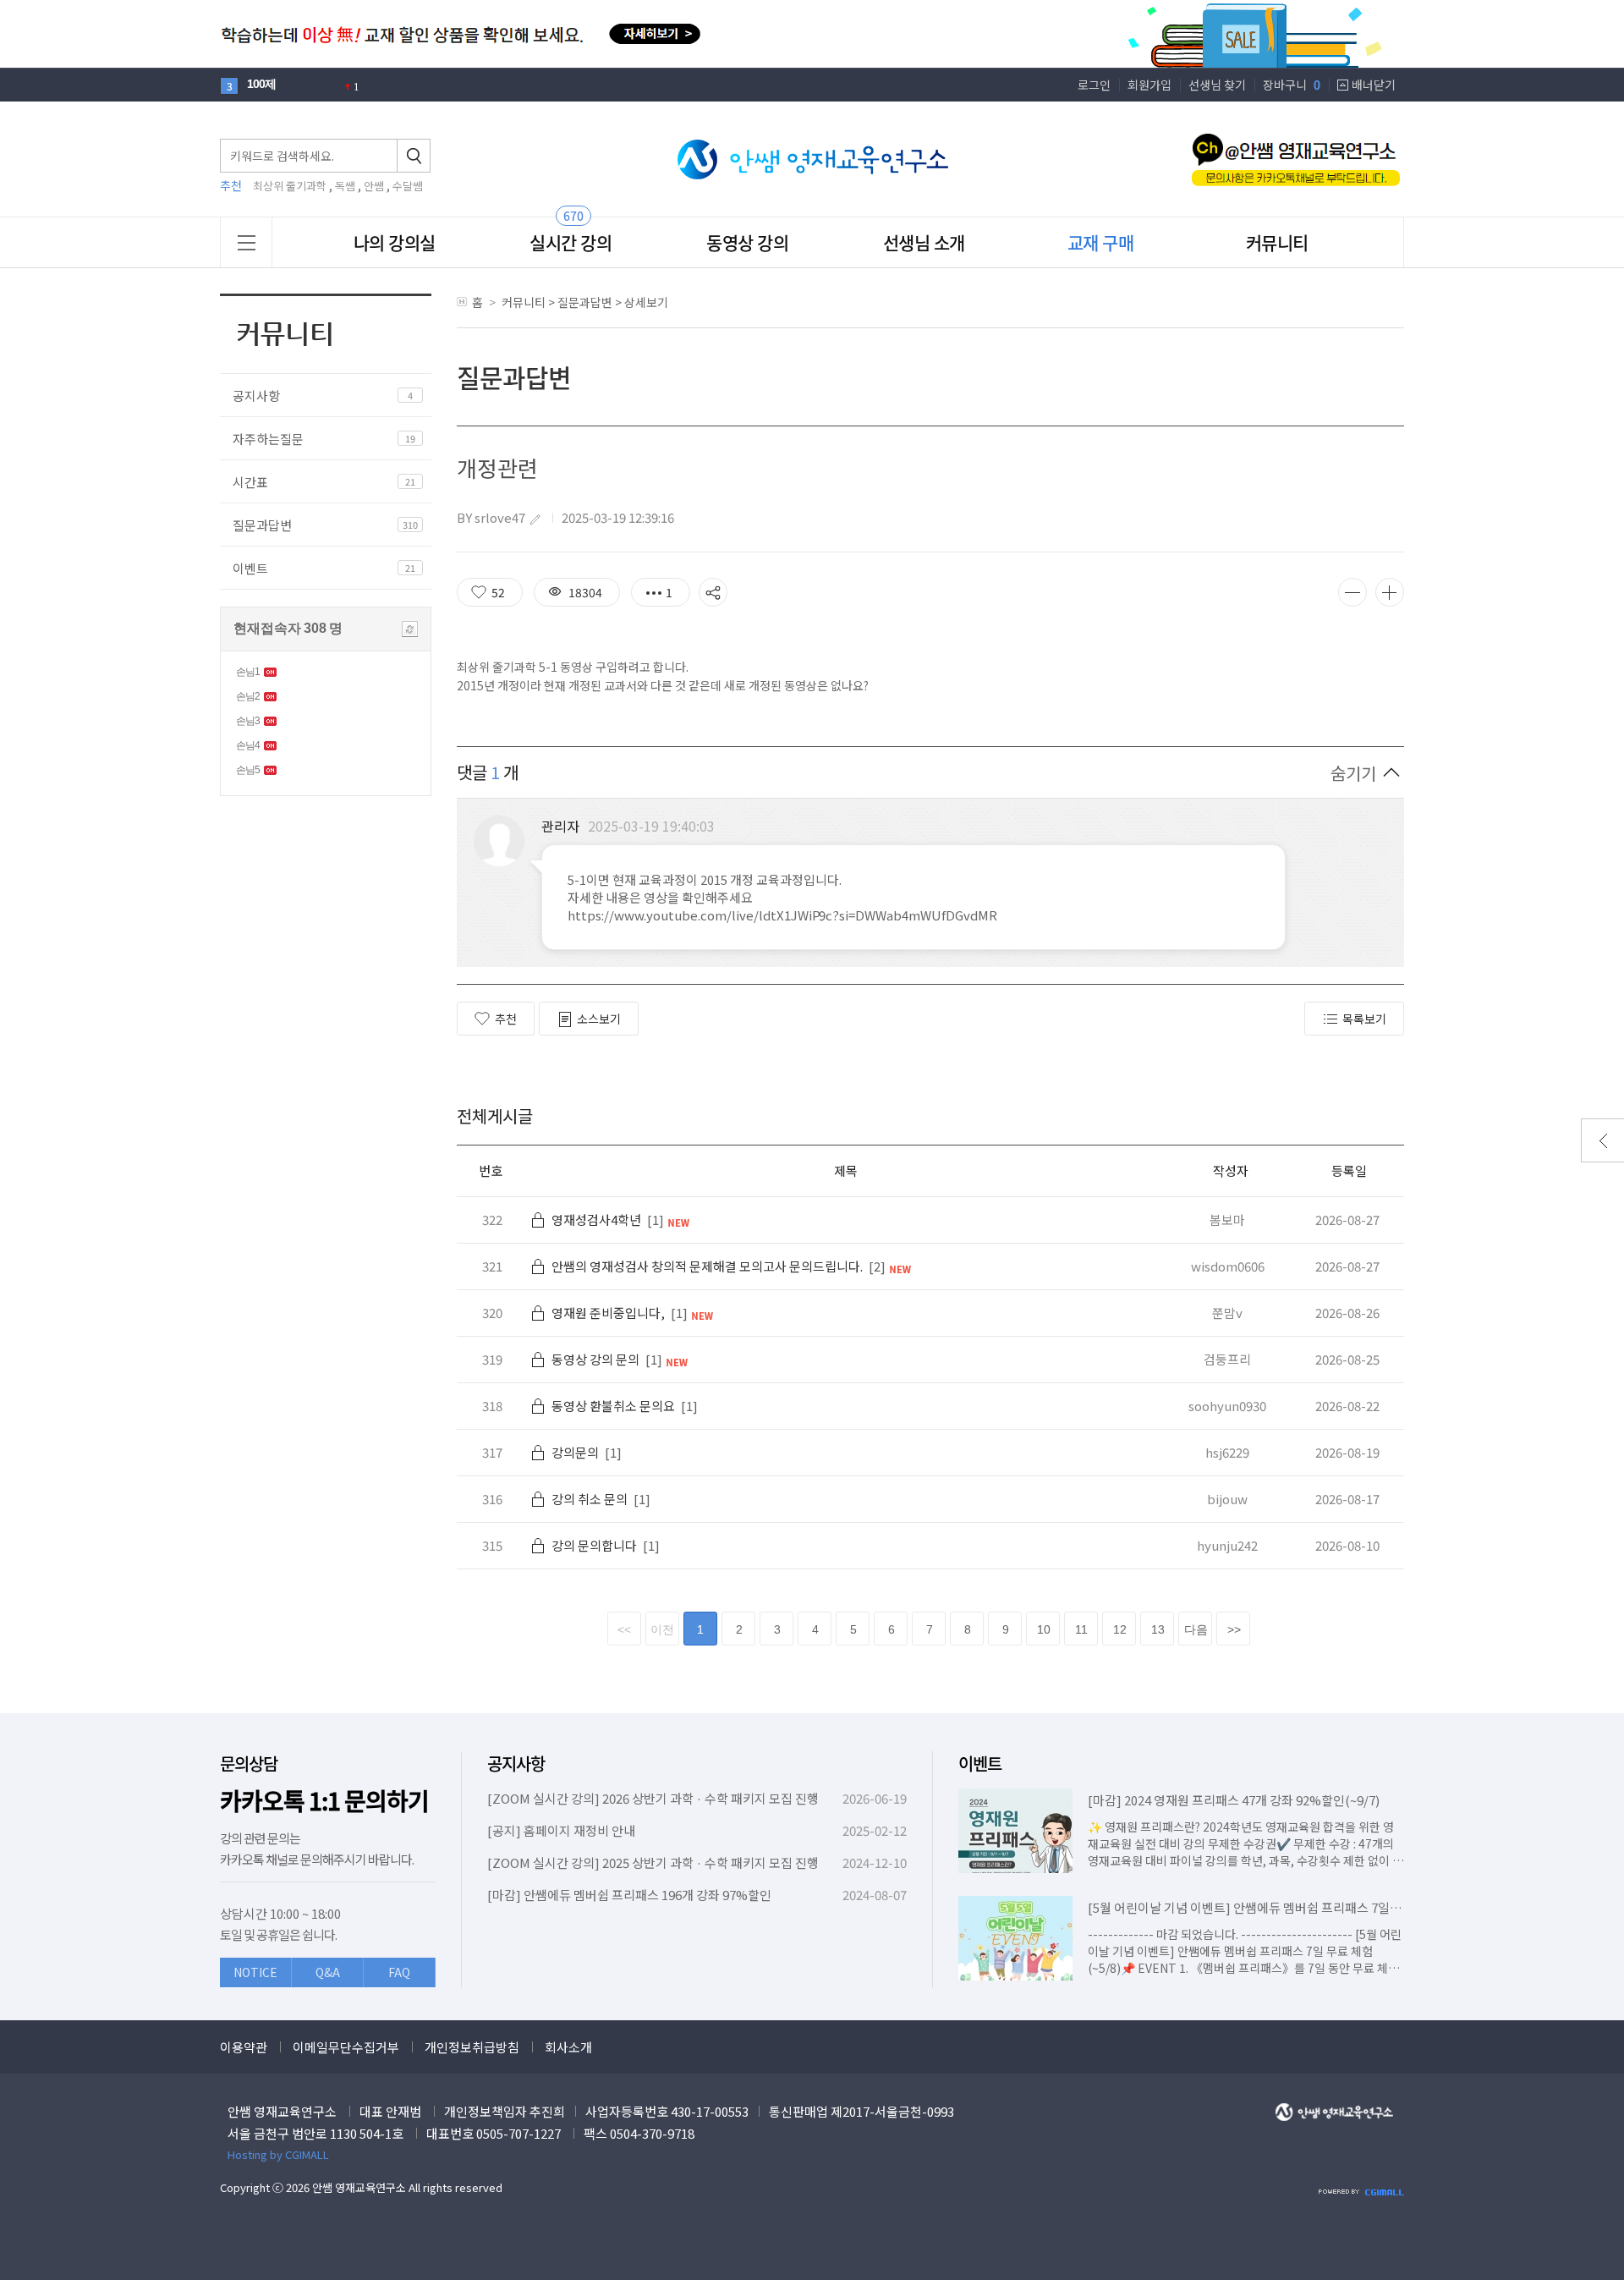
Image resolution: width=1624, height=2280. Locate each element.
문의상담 (249, 1764)
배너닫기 (1374, 85)
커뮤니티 (1277, 242)
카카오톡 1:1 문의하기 (324, 1801)
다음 (1196, 1629)
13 (1158, 1629)
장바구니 (1292, 85)
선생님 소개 (924, 242)
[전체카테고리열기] (247, 242)
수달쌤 (408, 186)
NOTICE (255, 1972)
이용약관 (244, 2047)
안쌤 (374, 186)
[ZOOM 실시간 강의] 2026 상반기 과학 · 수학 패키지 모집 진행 (653, 1798)
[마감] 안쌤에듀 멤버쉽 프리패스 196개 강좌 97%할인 (629, 1895)
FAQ (399, 1972)
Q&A (328, 1972)
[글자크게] (1390, 592)
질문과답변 (262, 525)
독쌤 (345, 186)
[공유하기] (713, 592)
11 (1081, 1629)
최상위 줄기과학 (290, 186)
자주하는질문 (268, 439)
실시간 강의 (571, 242)
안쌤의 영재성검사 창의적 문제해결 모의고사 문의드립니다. (707, 1266)
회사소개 (568, 2047)
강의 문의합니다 (594, 1545)
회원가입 (1149, 85)
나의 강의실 (395, 242)
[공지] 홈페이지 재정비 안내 (561, 1830)
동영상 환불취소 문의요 (613, 1406)
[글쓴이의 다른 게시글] (535, 519)
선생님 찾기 (1217, 85)
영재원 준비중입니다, (608, 1313)
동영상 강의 (747, 242)
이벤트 (250, 568)
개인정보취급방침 (472, 2047)
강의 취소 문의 (590, 1499)
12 (1120, 1629)
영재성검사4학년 (596, 1220)
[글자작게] (1352, 592)
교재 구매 (1101, 242)
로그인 (1094, 85)
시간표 (250, 482)
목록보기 (1364, 1019)
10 (1044, 1629)
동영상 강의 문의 (595, 1359)
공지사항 (256, 396)
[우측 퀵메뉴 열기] (1602, 1140)
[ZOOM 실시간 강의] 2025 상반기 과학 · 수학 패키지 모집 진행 (653, 1862)
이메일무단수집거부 (346, 2047)
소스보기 (599, 1019)
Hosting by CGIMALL (278, 2154)
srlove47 (500, 517)
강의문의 (575, 1452)
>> (1234, 1629)
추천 (506, 1019)
